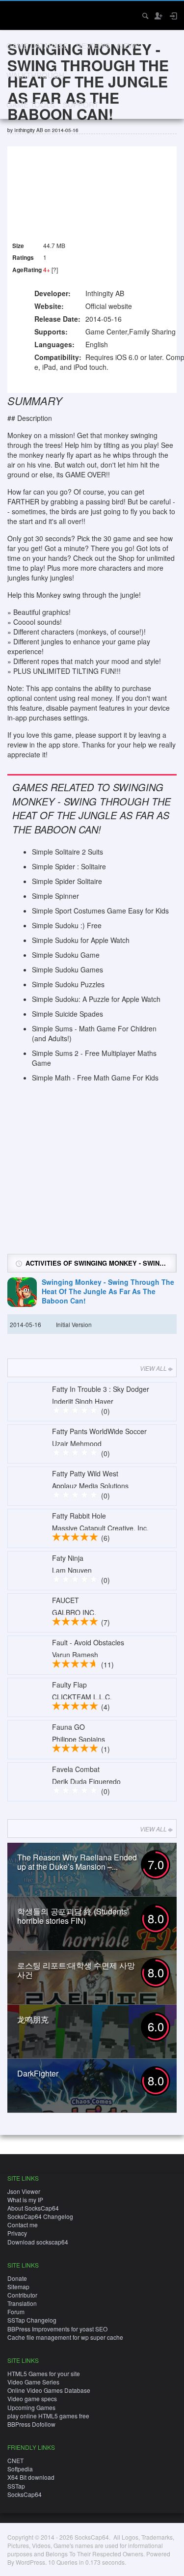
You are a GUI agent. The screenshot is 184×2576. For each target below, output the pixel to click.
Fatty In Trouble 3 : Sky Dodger (101, 1389)
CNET (15, 2460)
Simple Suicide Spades (67, 1014)
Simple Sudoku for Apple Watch (81, 940)
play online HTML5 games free (48, 2416)
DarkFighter (38, 2073)
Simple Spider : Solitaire (69, 866)
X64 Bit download (31, 2477)
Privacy (17, 2233)
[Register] (158, 16)
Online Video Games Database (49, 2390)
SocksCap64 (25, 2494)
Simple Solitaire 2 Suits (67, 852)
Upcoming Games (31, 2407)
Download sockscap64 (38, 2242)
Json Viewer (24, 2191)
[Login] (173, 16)
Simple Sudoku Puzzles (68, 984)
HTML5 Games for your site (44, 2373)
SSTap (16, 2486)
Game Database (37, 45)
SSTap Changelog (32, 2320)
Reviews (93, 45)
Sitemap (18, 2286)
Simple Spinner (55, 896)
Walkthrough (35, 75)
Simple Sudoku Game (66, 955)
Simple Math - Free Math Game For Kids (95, 1078)
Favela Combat (76, 1769)
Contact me (23, 2225)
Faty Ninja (68, 1558)
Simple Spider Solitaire (67, 881)
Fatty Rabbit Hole (79, 1516)
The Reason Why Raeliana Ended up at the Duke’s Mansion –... (77, 1862)
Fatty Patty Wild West (85, 1473)
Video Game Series (33, 2382)
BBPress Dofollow (31, 2424)
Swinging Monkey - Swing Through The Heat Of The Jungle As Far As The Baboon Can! (108, 1291)
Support (81, 104)
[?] (55, 269)
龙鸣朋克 (33, 2019)
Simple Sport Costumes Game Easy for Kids (100, 911)
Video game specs (32, 2398)
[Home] (16, 14)
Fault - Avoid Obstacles (88, 1642)
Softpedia (20, 2469)
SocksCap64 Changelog (40, 2216)
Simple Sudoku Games (67, 969)
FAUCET (66, 1600)
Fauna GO (68, 1727)
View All (153, 1368)
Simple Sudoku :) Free (67, 925)
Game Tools (31, 104)
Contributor (22, 2295)
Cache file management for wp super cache (65, 2337)
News (129, 45)
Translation (22, 2303)
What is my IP (25, 2200)
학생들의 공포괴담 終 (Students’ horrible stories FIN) (73, 1916)
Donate (17, 2278)
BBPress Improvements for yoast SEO (57, 2329)
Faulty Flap (69, 1685)
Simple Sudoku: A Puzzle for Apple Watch (96, 999)
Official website (109, 306)
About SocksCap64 (33, 2208)
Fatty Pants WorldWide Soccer (99, 1431)
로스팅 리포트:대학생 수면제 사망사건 (76, 1970)
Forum (16, 2312)
